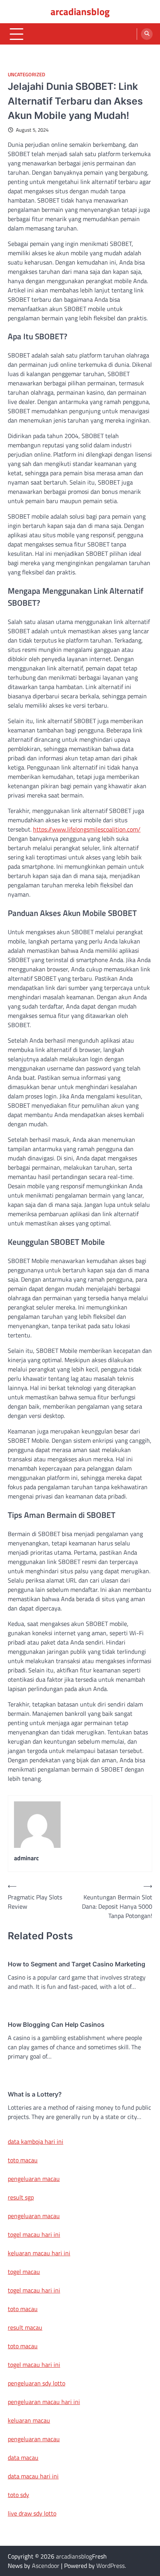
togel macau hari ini (34, 2290)
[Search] (147, 34)
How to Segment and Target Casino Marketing (77, 1964)
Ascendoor (46, 2566)
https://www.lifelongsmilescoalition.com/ (87, 829)
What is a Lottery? (35, 2094)
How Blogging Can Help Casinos (56, 2024)
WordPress (110, 2566)
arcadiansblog (80, 12)
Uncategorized (26, 75)
